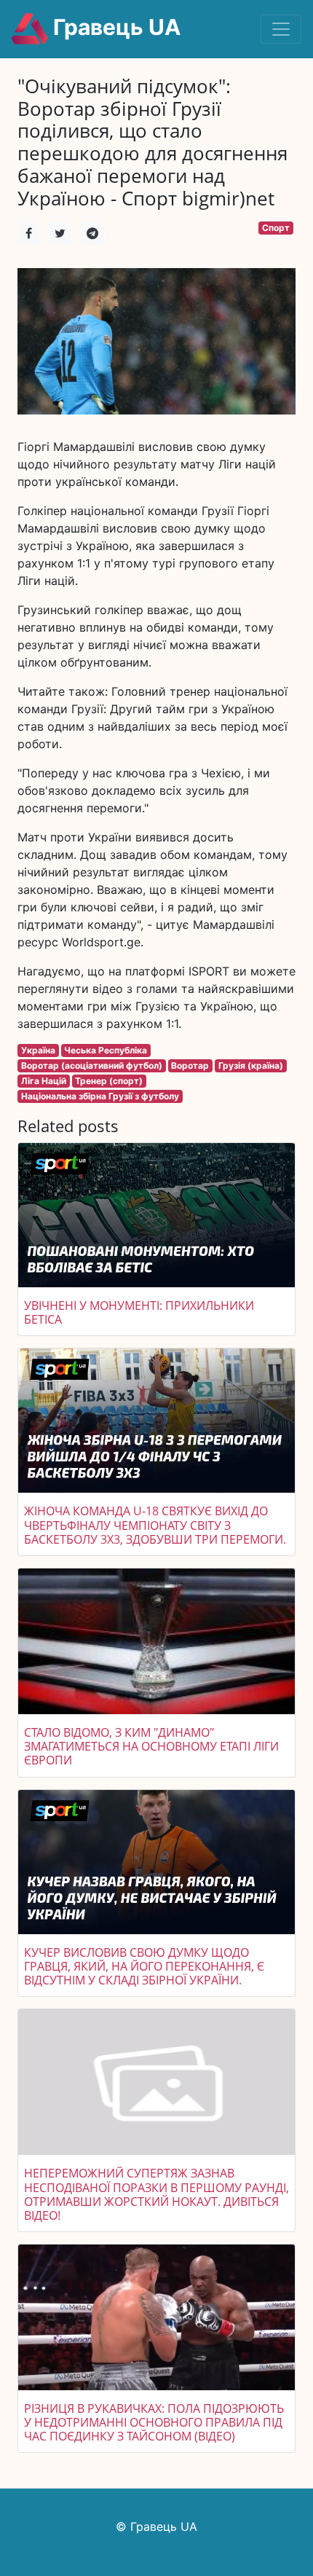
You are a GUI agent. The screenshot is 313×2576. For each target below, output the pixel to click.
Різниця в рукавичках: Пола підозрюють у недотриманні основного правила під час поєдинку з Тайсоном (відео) (154, 2422)
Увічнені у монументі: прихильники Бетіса (139, 1312)
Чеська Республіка (106, 1050)
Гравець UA (114, 27)
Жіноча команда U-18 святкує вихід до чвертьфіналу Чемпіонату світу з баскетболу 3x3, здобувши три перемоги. (155, 1525)
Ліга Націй (44, 1081)
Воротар (190, 1065)
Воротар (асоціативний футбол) (92, 1065)
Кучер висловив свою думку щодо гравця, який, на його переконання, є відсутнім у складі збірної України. (144, 1966)
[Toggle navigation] (281, 29)
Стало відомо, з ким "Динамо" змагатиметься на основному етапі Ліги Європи (151, 1746)
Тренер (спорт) (109, 1081)
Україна (38, 1050)
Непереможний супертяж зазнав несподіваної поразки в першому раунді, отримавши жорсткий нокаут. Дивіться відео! (156, 2194)
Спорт (276, 228)
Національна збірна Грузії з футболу (100, 1096)
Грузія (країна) (251, 1065)
